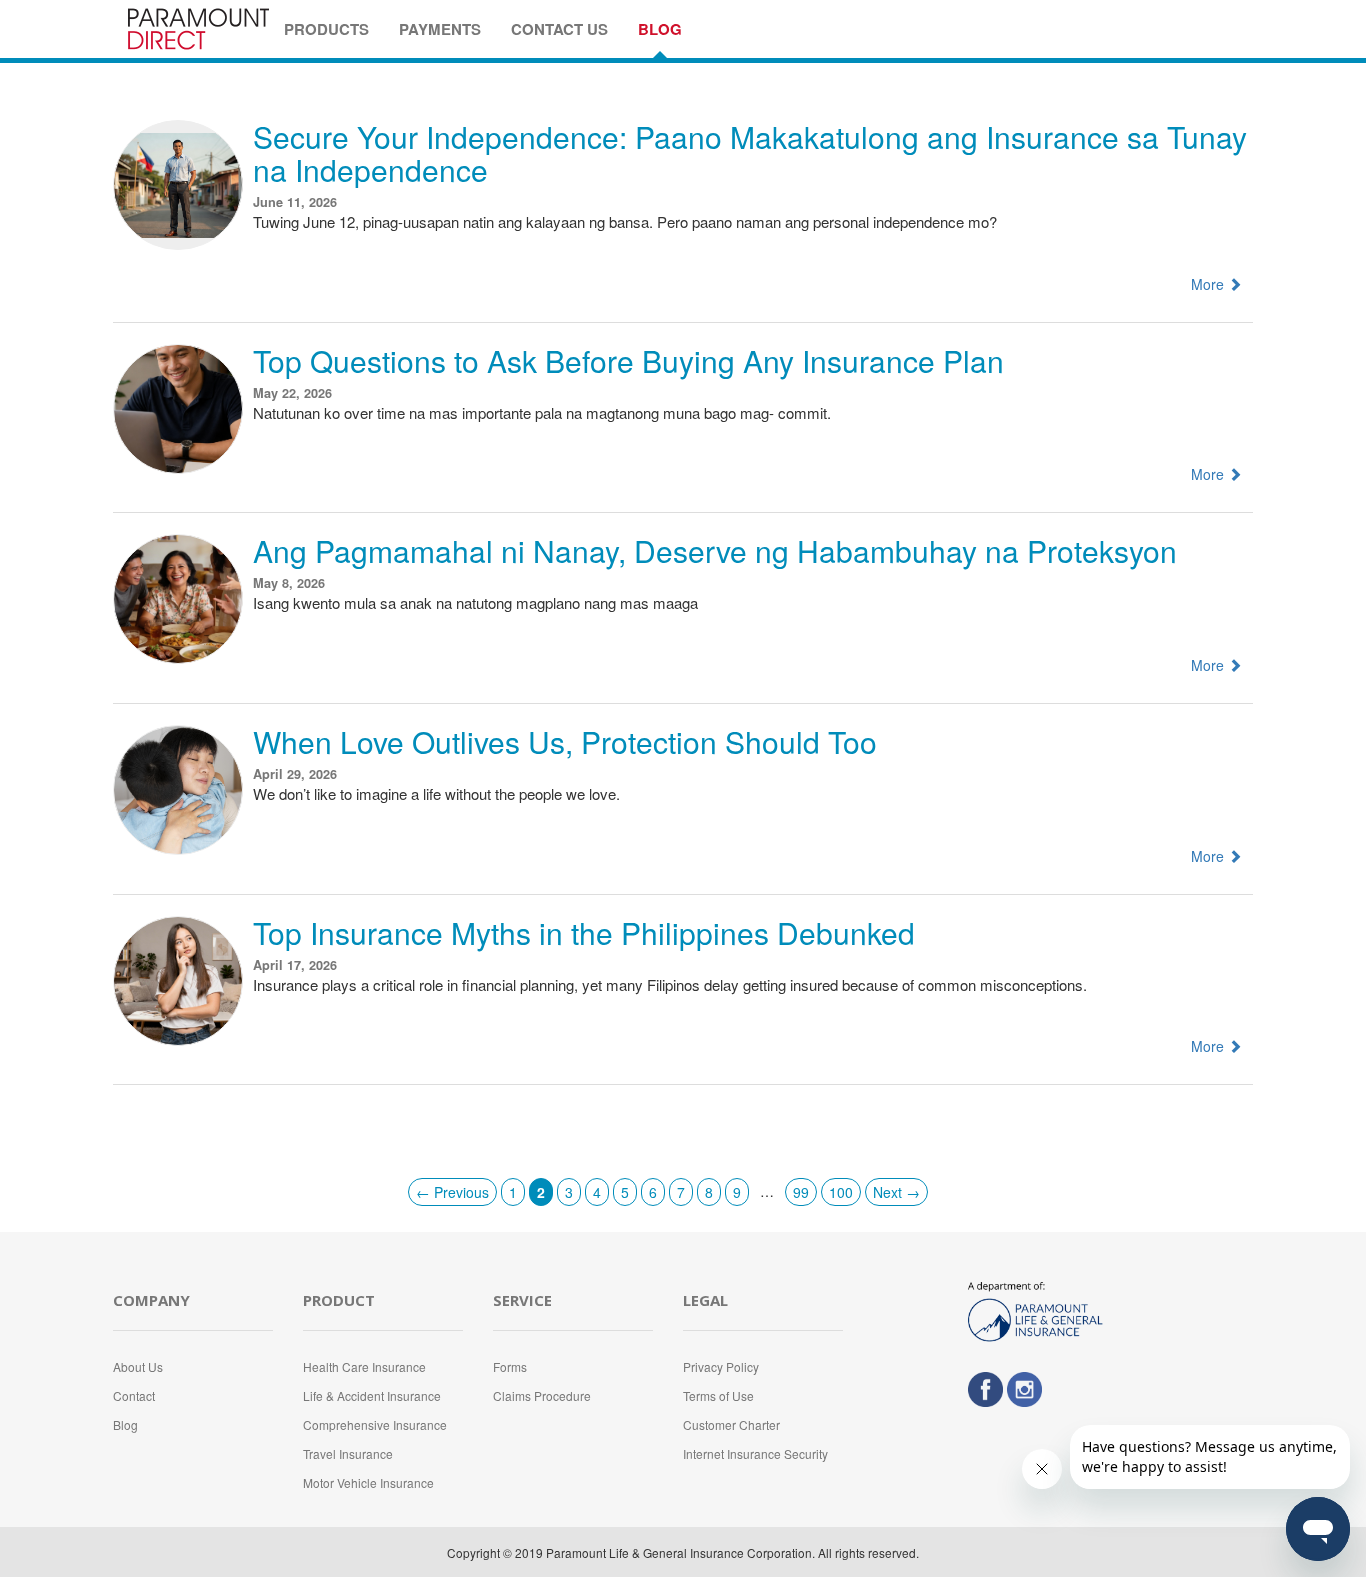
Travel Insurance (348, 1453)
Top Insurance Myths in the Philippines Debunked (584, 932)
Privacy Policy (721, 1366)
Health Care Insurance (364, 1366)
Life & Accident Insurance (372, 1395)
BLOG (660, 29)
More (1209, 284)
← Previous (452, 1192)
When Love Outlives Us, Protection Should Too (565, 741)
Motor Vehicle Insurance (368, 1482)
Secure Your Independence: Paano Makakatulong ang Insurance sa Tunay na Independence (750, 153)
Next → (896, 1192)
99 (801, 1192)
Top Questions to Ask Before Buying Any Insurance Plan (628, 360)
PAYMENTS (440, 29)
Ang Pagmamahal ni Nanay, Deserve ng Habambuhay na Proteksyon (715, 550)
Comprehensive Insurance (375, 1424)
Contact (134, 1395)
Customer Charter (731, 1424)
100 (841, 1192)
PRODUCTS (326, 29)
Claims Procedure (542, 1395)
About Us (138, 1366)
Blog (125, 1424)
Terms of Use (718, 1395)
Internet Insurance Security (755, 1453)
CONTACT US (559, 29)
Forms (510, 1366)
